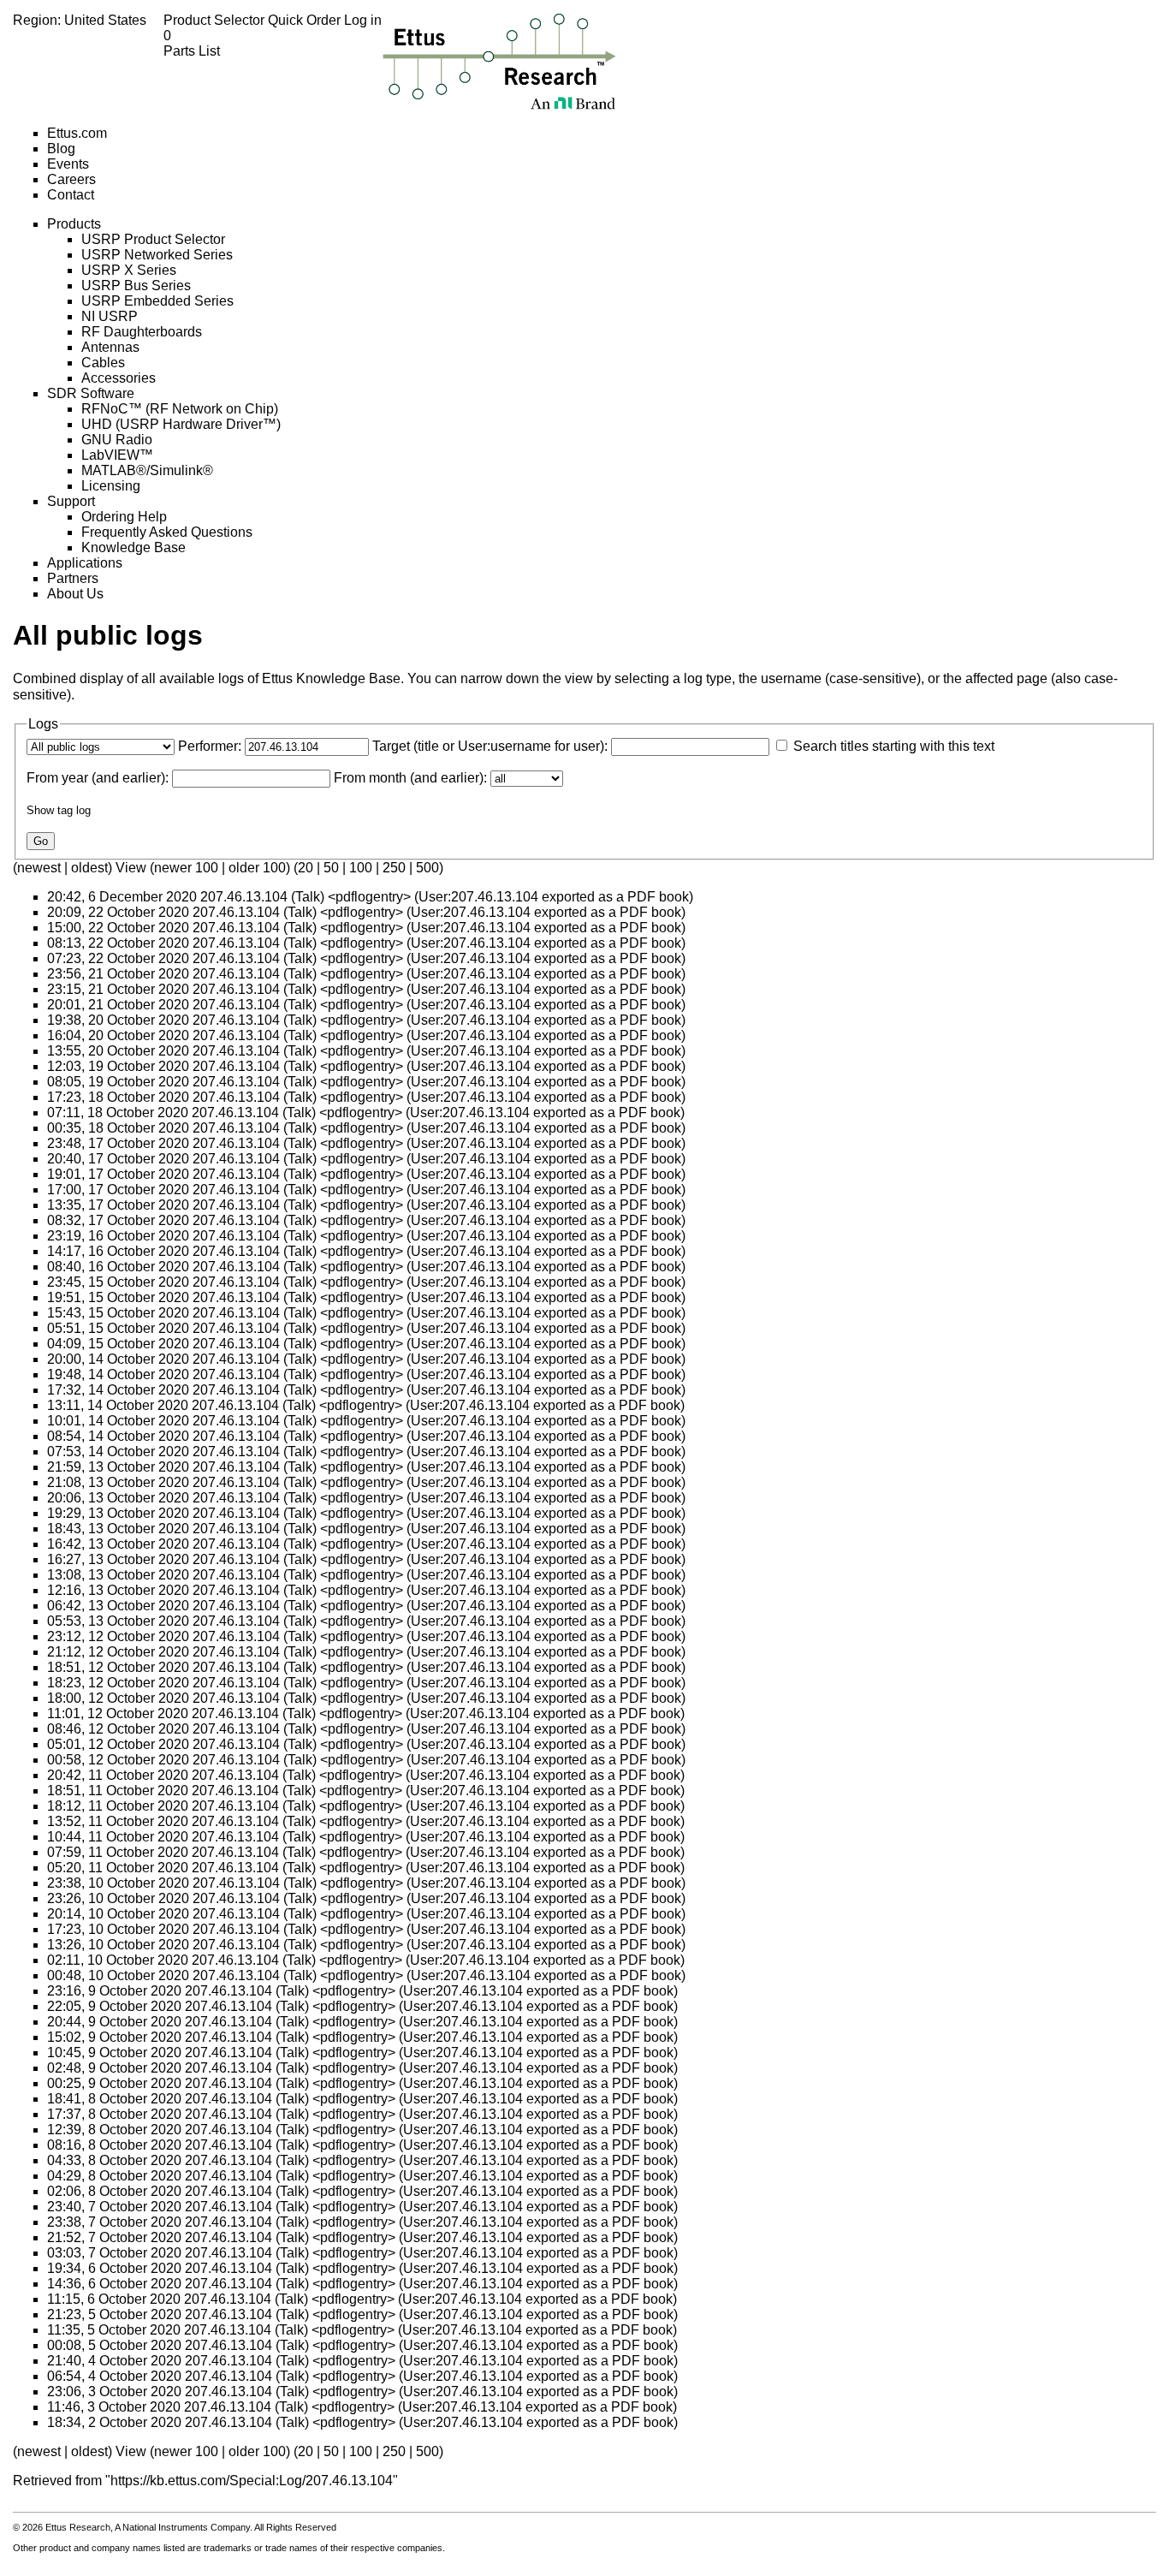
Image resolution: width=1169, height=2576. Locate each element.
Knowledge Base (134, 547)
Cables (103, 363)
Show (40, 810)
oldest (89, 868)
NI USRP (110, 316)
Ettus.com (77, 133)
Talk (308, 897)
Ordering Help (124, 517)
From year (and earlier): (98, 778)
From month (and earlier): (410, 778)
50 (331, 868)
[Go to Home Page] (499, 61)
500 (427, 868)
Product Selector (216, 20)
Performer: (210, 746)
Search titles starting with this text (894, 746)
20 (306, 868)
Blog (61, 149)
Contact (71, 195)
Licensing (111, 486)
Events (68, 164)
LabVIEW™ (117, 455)
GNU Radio (117, 440)
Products (74, 224)
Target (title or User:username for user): (490, 746)
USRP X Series (129, 270)
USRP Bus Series (136, 286)
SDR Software (91, 393)
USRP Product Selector (153, 239)
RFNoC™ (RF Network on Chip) (180, 409)
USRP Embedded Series (157, 301)
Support (71, 501)
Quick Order (306, 20)
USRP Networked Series (157, 255)
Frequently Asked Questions (167, 532)
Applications (85, 563)
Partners (73, 578)
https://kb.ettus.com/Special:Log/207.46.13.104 (252, 2481)
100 (361, 868)
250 (394, 868)
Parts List (192, 43)
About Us (75, 594)
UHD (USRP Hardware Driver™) (181, 424)
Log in (363, 20)
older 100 (257, 868)
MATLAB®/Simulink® (147, 470)
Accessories (119, 378)
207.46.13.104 (244, 897)
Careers (71, 179)
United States (105, 20)
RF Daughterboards (142, 332)
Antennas (110, 347)
